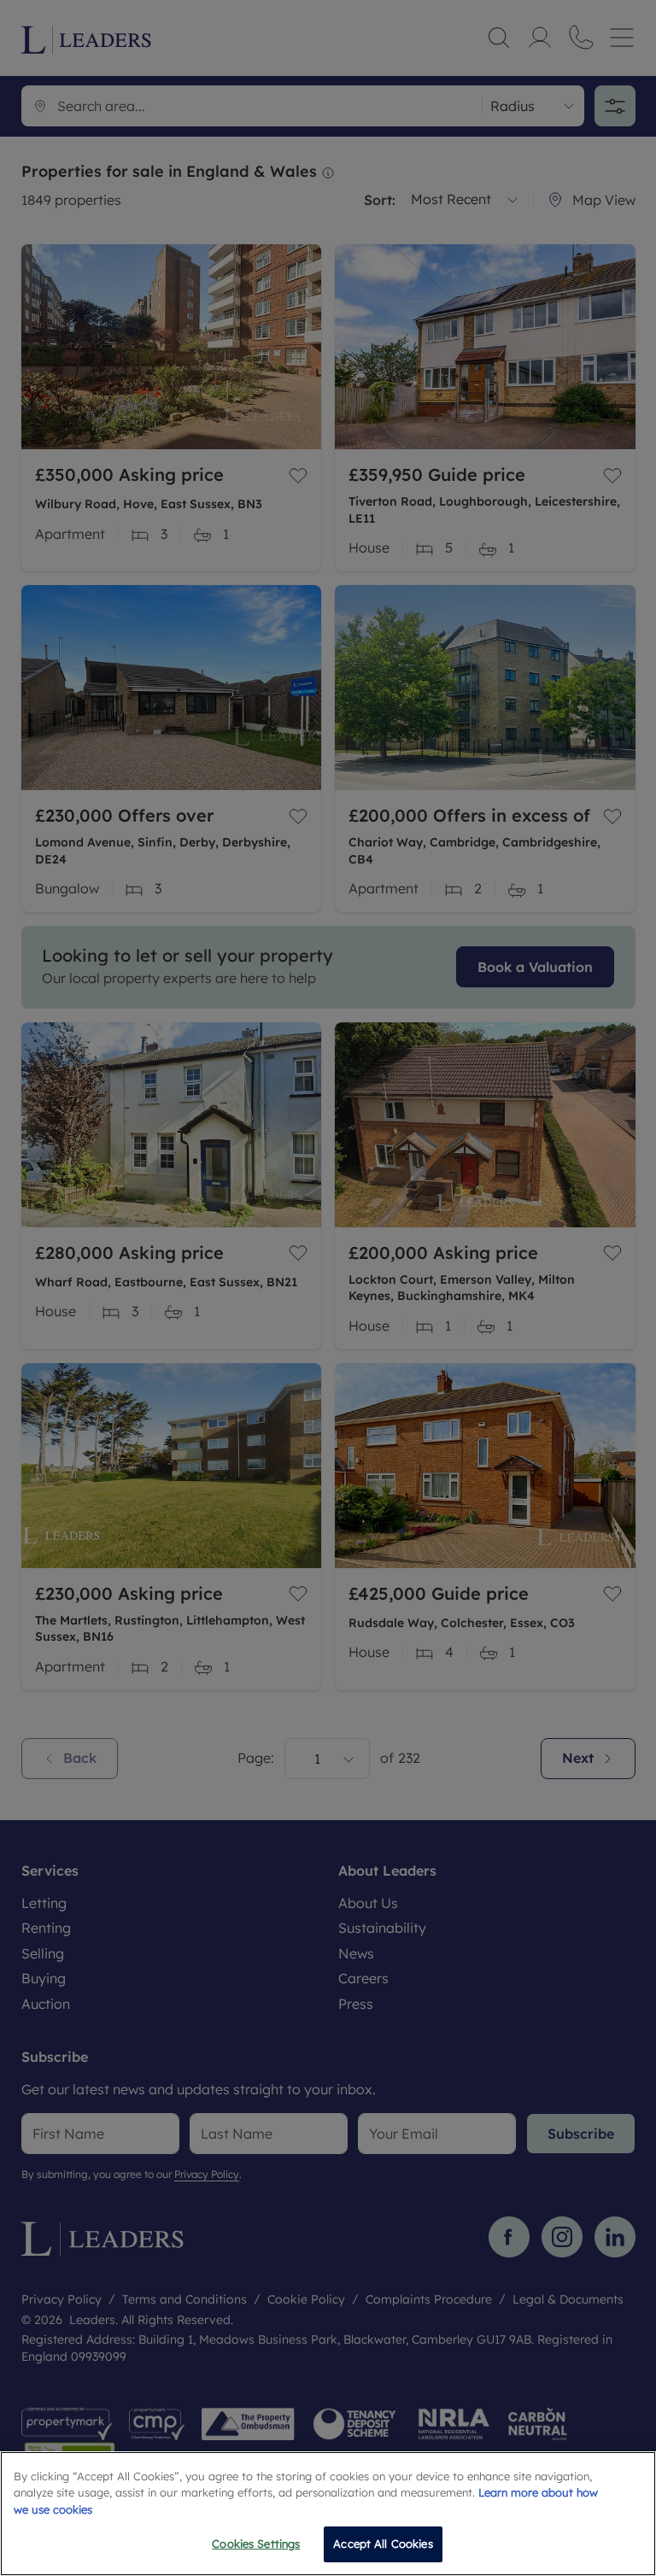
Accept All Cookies (383, 2544)
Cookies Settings (256, 2544)
